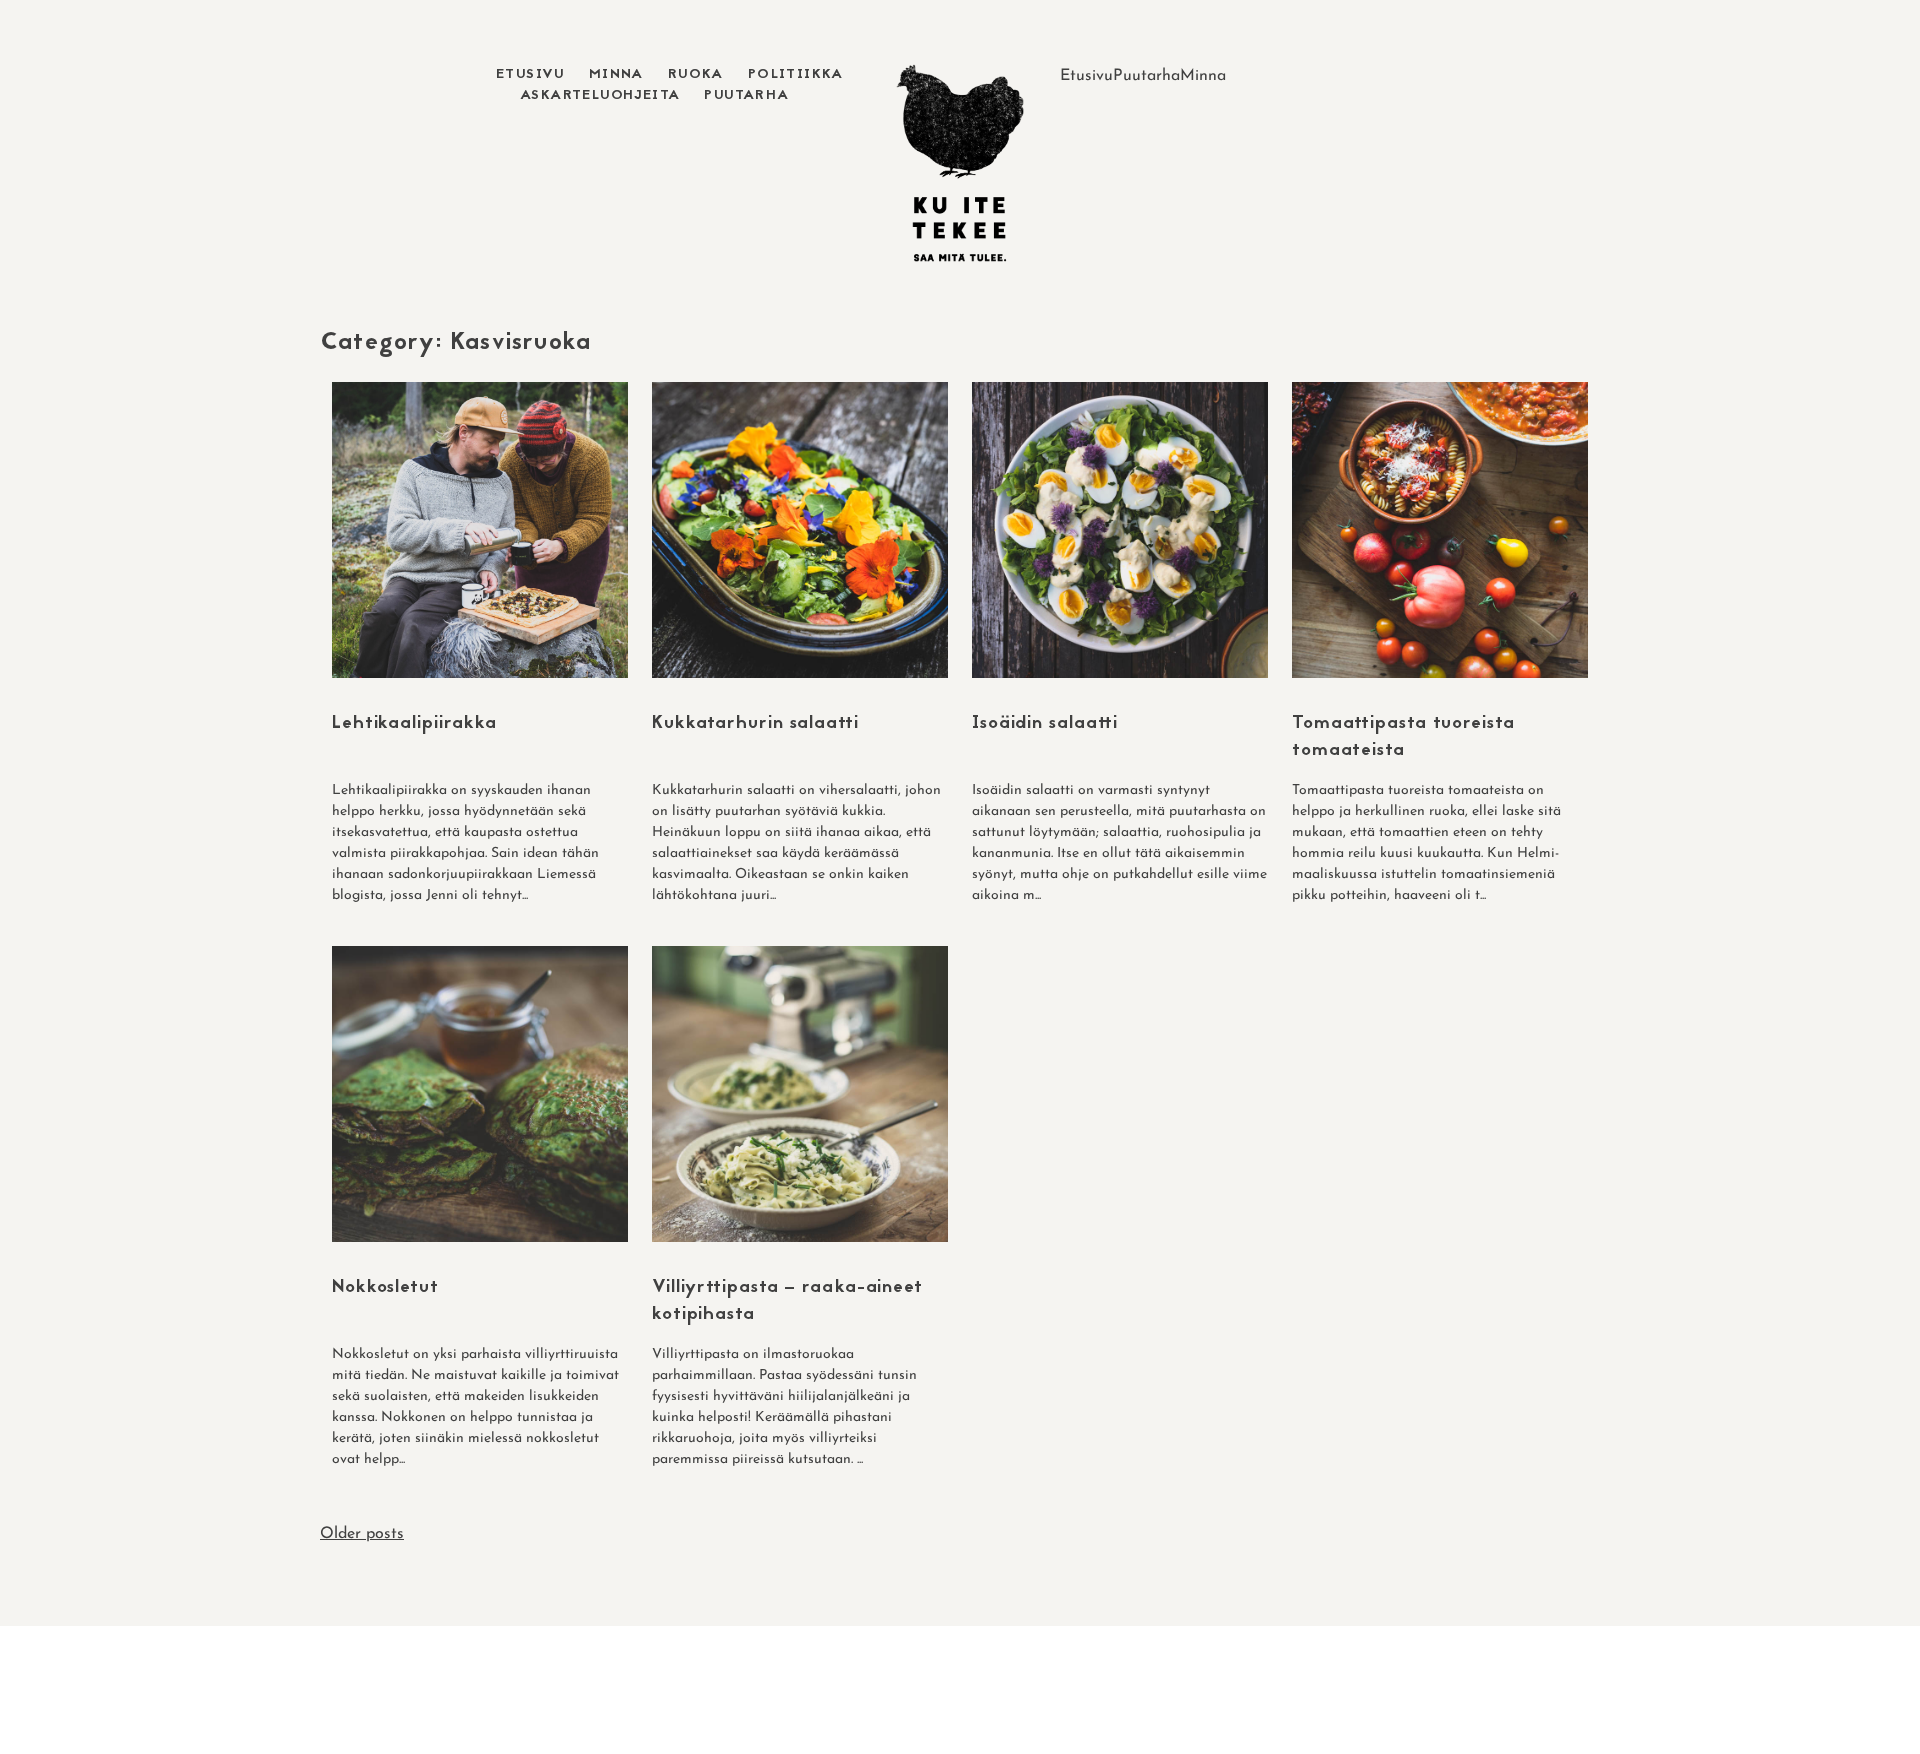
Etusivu (530, 74)
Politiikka (796, 74)
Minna (616, 74)
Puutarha (746, 95)
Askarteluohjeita (600, 95)
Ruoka (696, 74)
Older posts (362, 1534)
